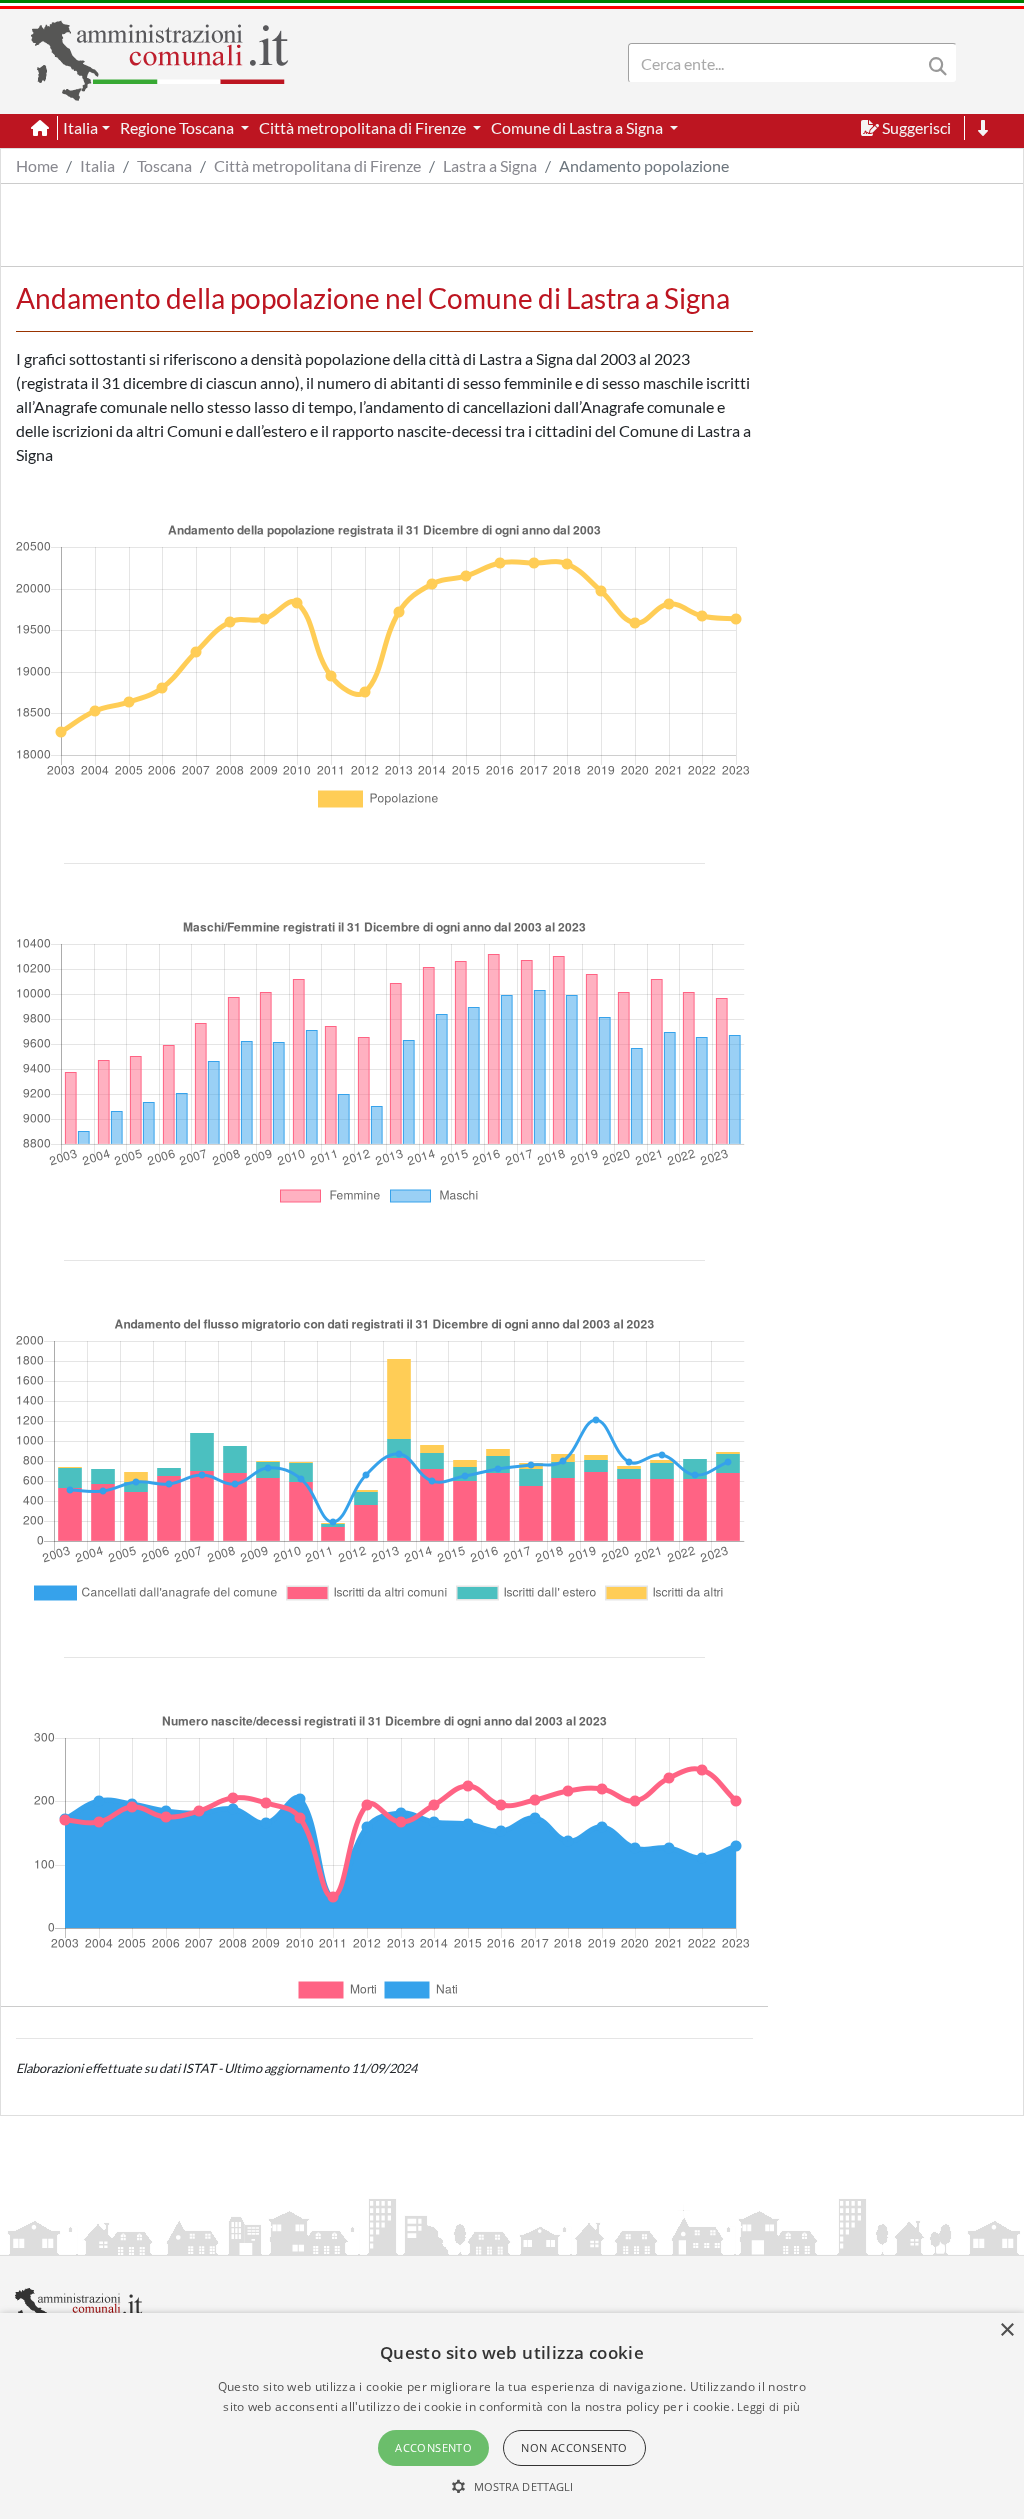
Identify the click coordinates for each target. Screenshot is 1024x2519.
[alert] (512, 2416)
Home (37, 165)
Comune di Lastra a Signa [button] (578, 127)
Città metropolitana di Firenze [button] (364, 127)
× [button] (1006, 2330)
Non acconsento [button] (574, 2447)
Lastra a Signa (490, 165)
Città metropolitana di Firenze (317, 165)
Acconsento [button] (433, 2447)
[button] (512, 2486)
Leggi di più (769, 2406)
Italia (97, 165)
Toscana (164, 165)
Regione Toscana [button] (178, 127)
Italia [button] (80, 127)
